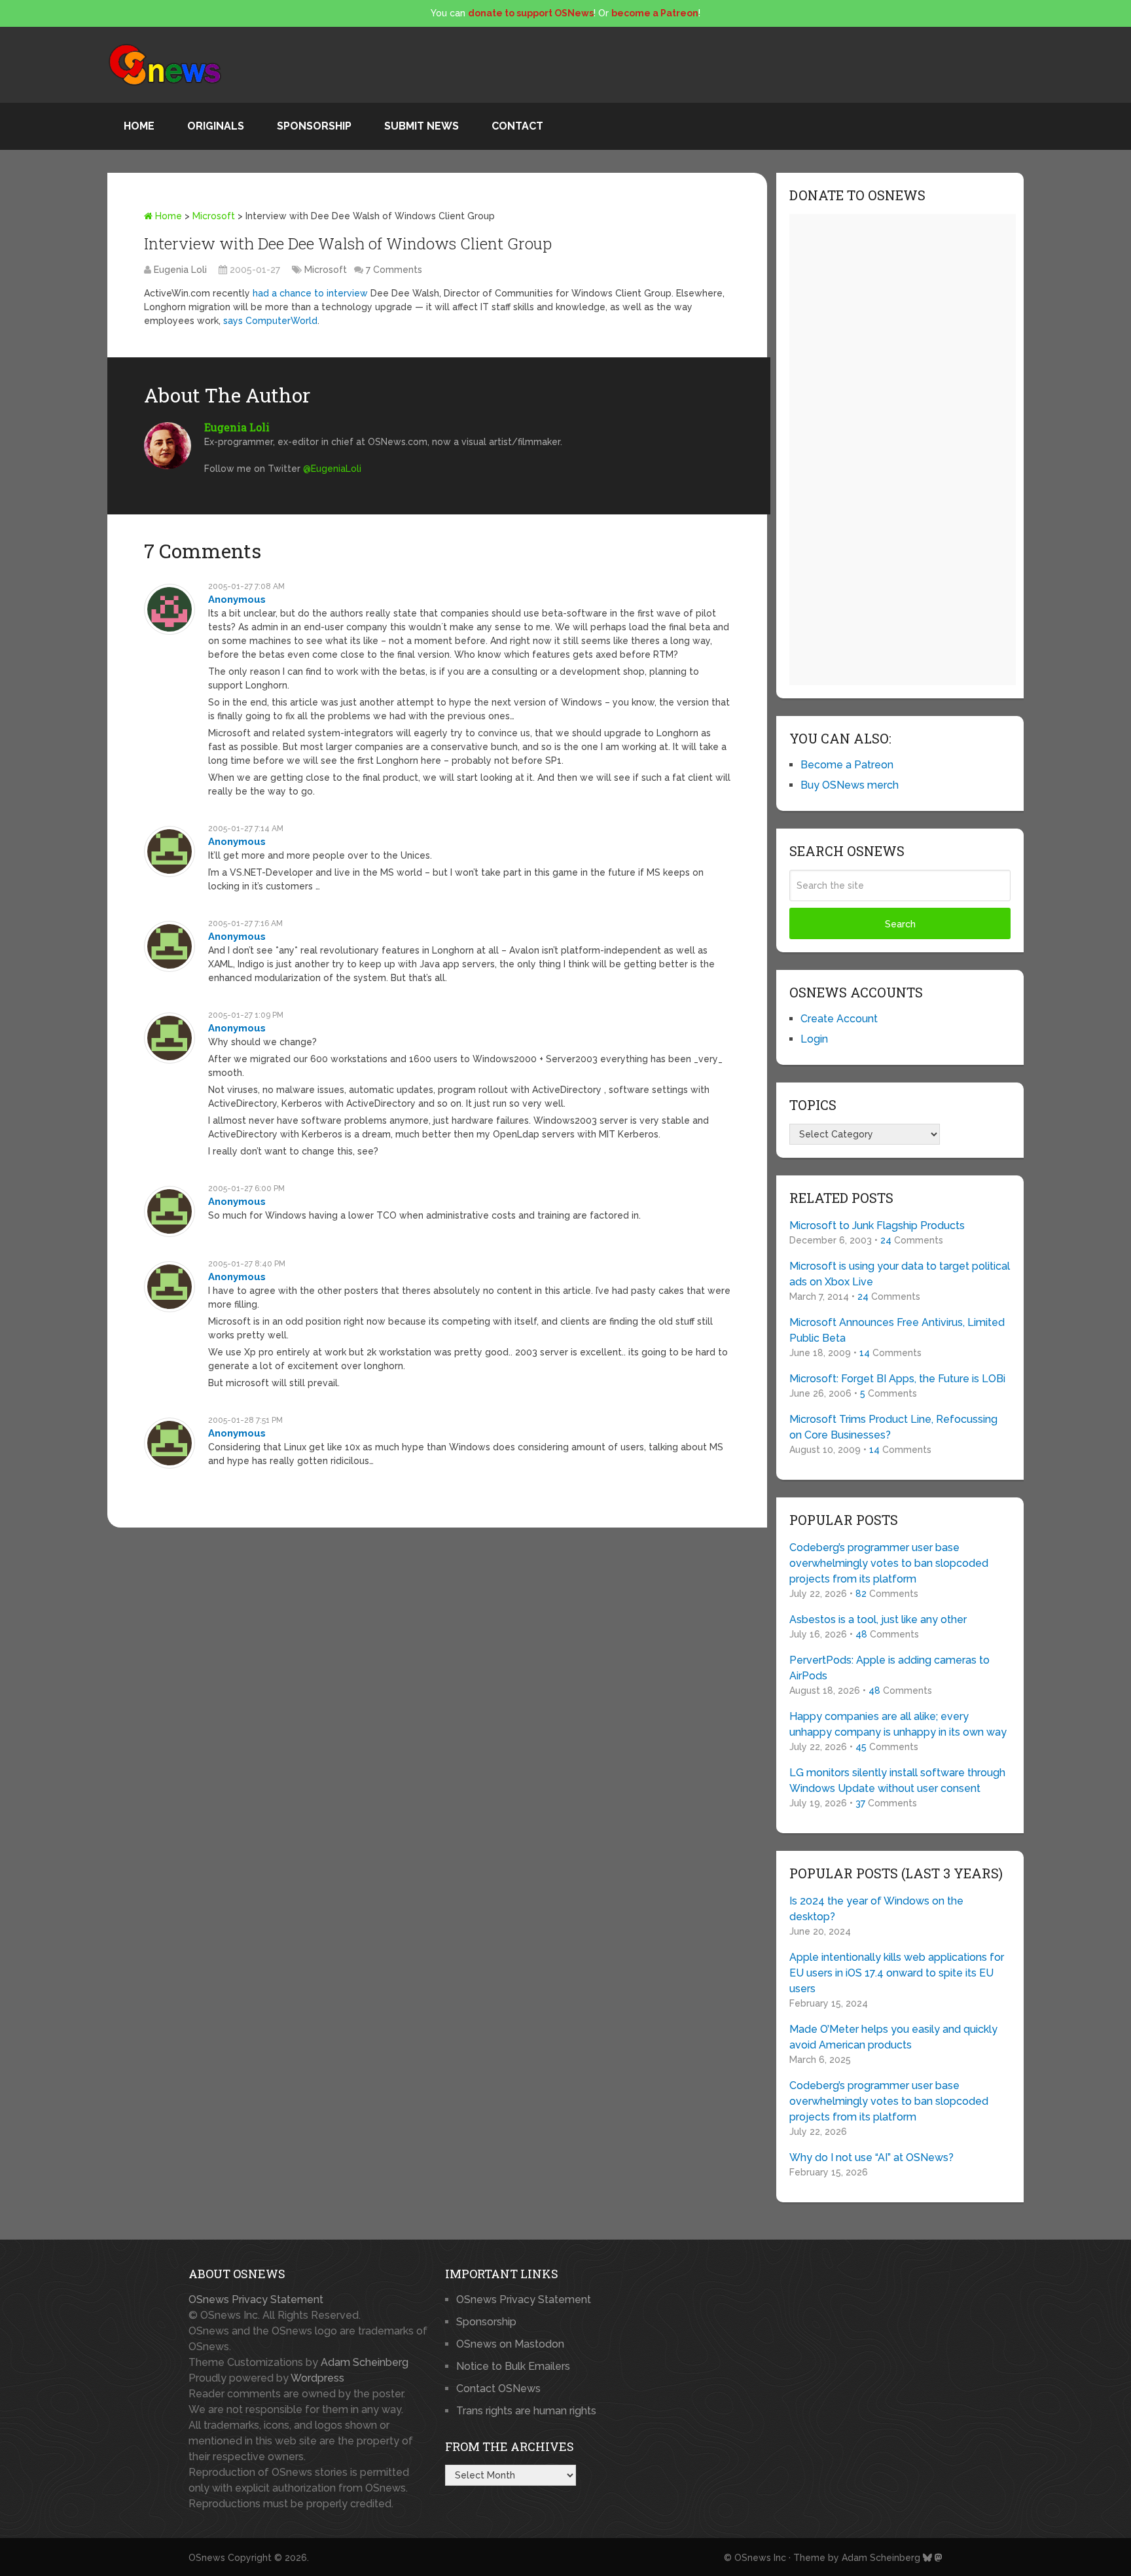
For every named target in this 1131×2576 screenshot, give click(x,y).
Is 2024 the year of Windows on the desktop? (876, 1909)
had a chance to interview (310, 293)
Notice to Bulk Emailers (513, 2366)
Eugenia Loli (180, 270)
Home (139, 126)
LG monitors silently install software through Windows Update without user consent (897, 1780)
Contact (517, 126)
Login (814, 1039)
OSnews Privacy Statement (256, 2299)
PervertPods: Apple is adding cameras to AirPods (889, 1668)
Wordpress (317, 2378)
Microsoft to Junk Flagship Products (877, 1225)
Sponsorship (314, 126)
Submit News (422, 126)
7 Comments (394, 270)
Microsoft (214, 216)
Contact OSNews (498, 2388)
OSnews (207, 2558)
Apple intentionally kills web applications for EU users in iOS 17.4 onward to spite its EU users (897, 1973)
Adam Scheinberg (365, 2362)
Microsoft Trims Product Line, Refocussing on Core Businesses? (893, 1427)
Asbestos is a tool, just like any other (878, 1619)
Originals (216, 126)
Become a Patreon (847, 765)
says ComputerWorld (270, 321)
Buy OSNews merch (850, 785)
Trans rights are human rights (526, 2411)
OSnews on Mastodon (510, 2344)
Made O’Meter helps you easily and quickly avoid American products (893, 2037)
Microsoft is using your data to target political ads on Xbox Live (900, 1274)
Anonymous (237, 599)
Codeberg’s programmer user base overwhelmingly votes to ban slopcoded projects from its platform (889, 1563)
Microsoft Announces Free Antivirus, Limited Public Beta (897, 1330)
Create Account (839, 1019)
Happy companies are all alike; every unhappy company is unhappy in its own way (898, 1724)
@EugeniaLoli (332, 469)
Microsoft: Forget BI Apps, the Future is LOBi (897, 1379)
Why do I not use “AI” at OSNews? (871, 2157)
